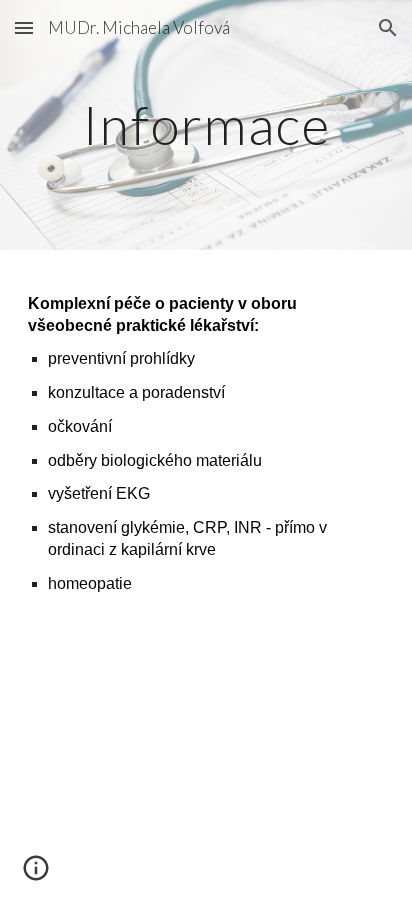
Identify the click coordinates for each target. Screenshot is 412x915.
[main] (206, 124)
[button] (24, 27)
